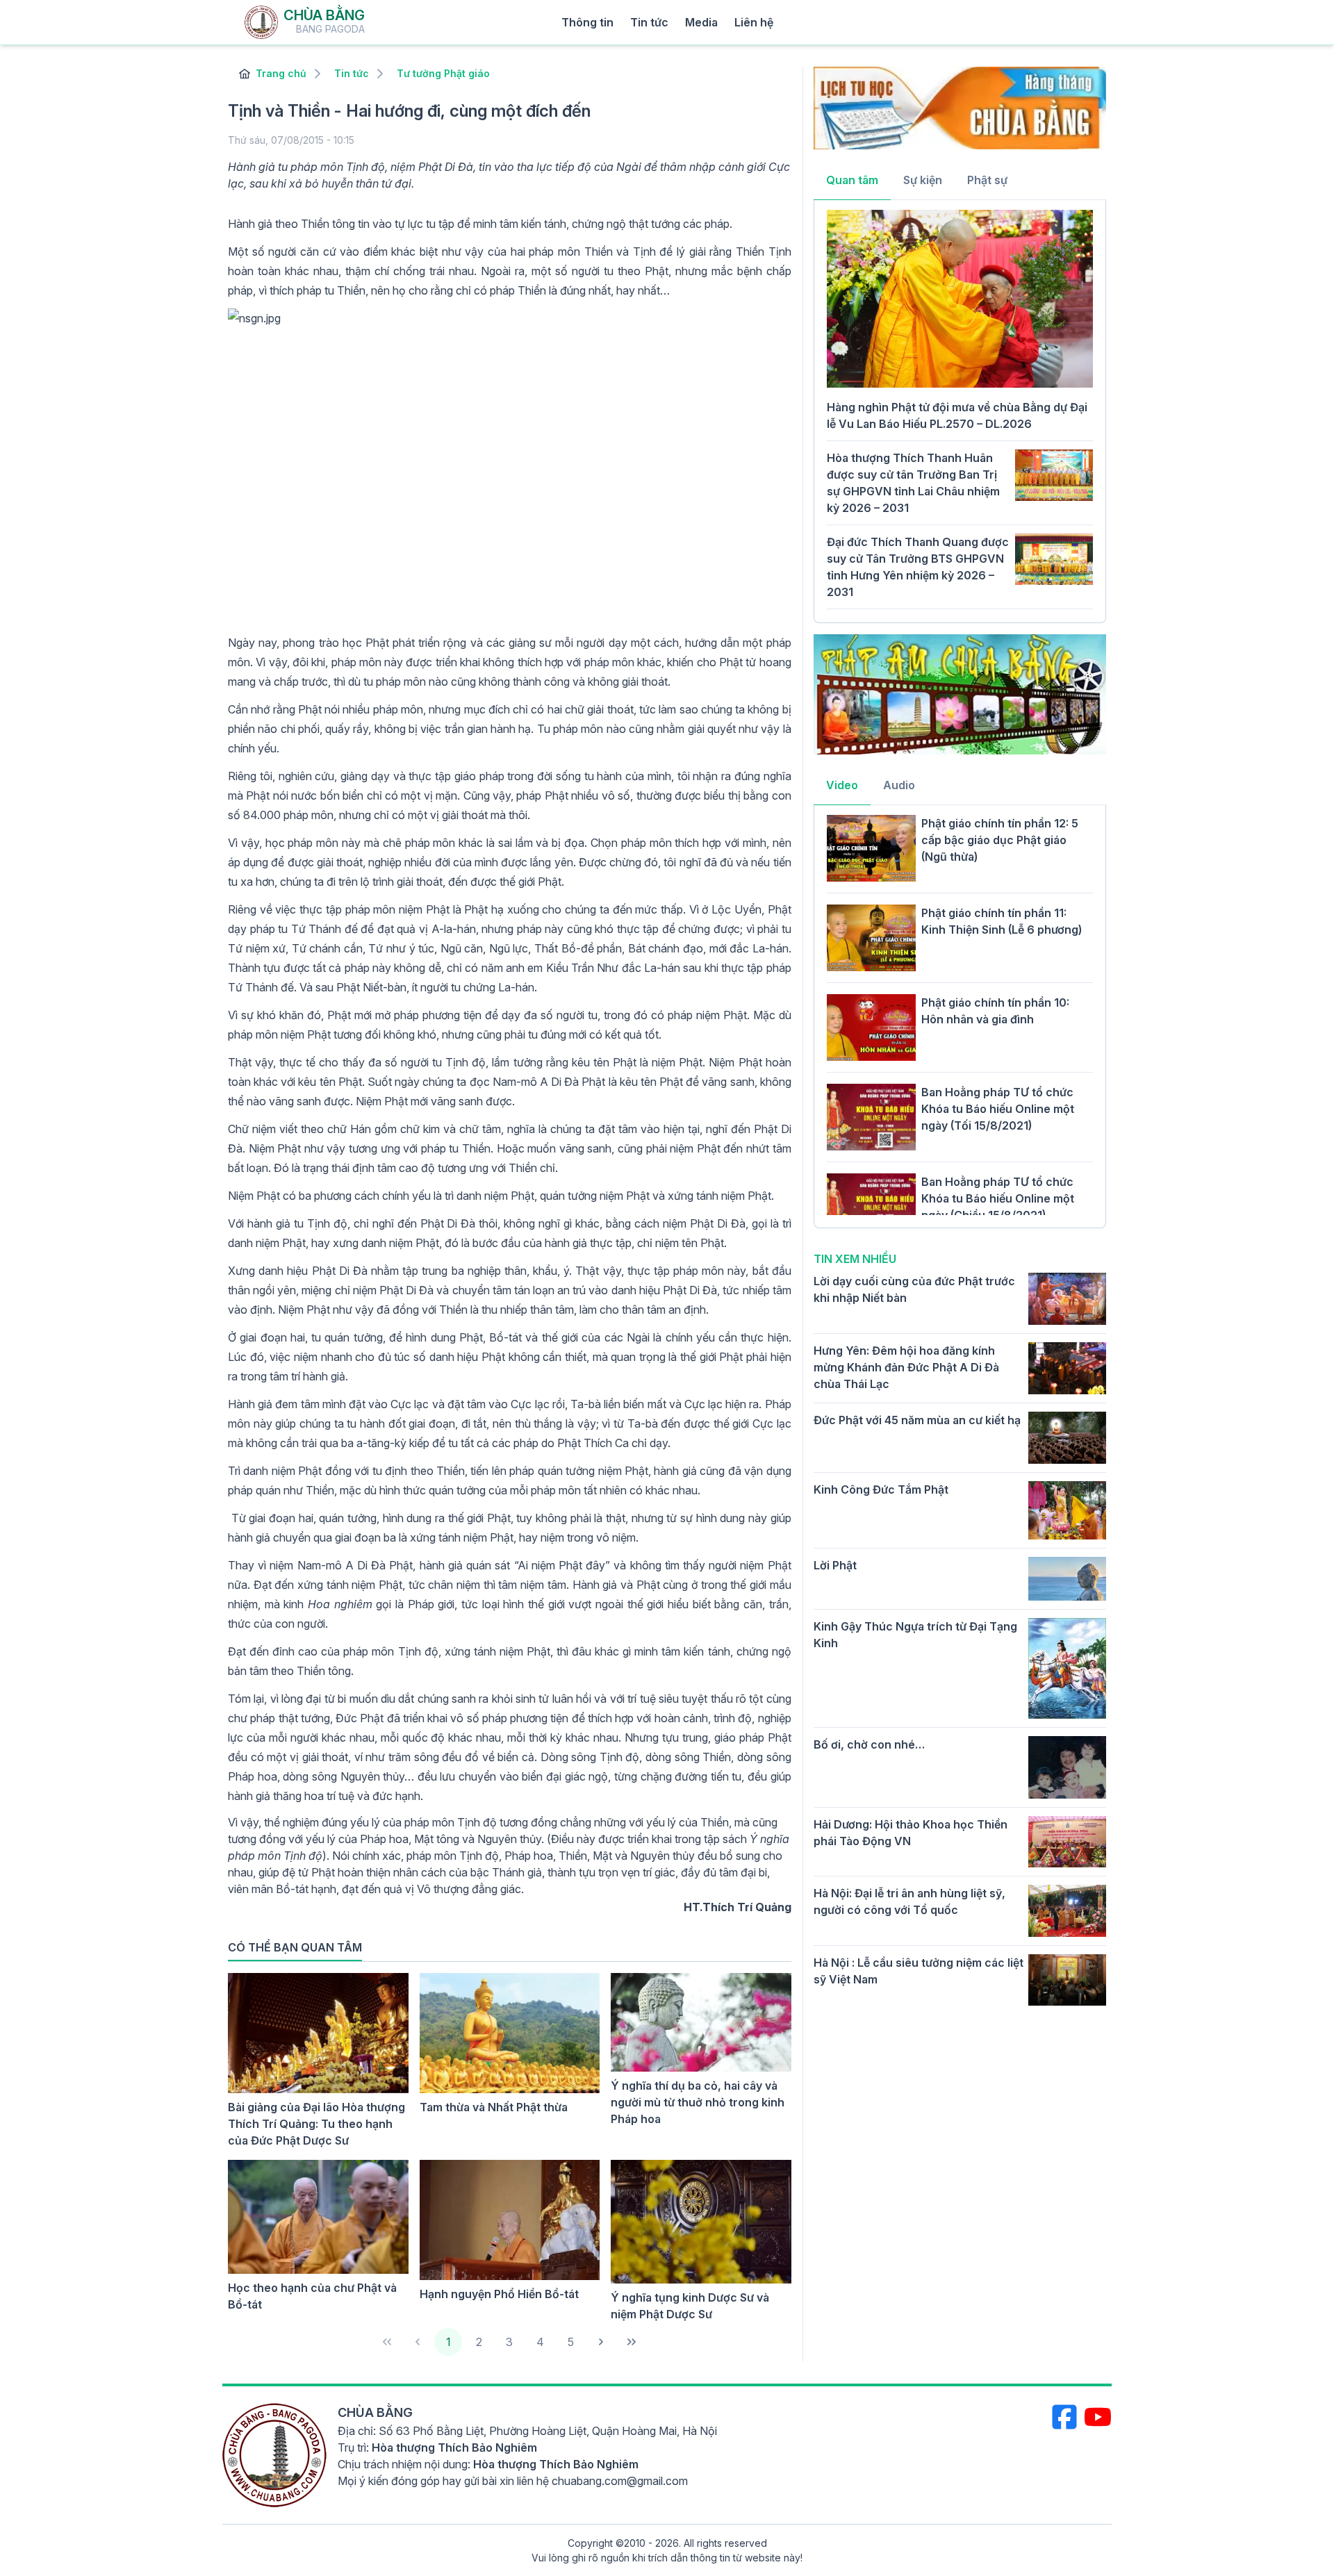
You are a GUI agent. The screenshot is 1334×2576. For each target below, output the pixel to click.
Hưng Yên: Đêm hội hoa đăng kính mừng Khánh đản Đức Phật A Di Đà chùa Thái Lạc (906, 1367)
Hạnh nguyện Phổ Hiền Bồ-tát (499, 2294)
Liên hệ (754, 22)
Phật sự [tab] (987, 180)
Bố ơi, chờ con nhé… (869, 1744)
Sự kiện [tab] (923, 180)
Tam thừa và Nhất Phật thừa (494, 2107)
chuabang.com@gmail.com (620, 2481)
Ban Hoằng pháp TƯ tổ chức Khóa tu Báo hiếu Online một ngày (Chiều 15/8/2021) (998, 1198)
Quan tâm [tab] (852, 180)
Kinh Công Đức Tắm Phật (881, 1489)
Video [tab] (842, 785)
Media (701, 22)
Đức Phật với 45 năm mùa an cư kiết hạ (917, 1420)
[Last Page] (632, 2342)
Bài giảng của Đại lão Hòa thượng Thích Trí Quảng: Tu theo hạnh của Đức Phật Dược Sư (316, 2124)
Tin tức (649, 22)
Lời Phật (835, 1565)
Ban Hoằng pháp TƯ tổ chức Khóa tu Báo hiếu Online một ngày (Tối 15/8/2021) (998, 1109)
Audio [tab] (899, 785)
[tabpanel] (960, 410)
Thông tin (587, 22)
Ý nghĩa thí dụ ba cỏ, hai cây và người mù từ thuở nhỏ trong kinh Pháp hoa (698, 2102)
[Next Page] (601, 2342)
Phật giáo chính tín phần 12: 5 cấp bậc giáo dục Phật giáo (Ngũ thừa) (1000, 840)
